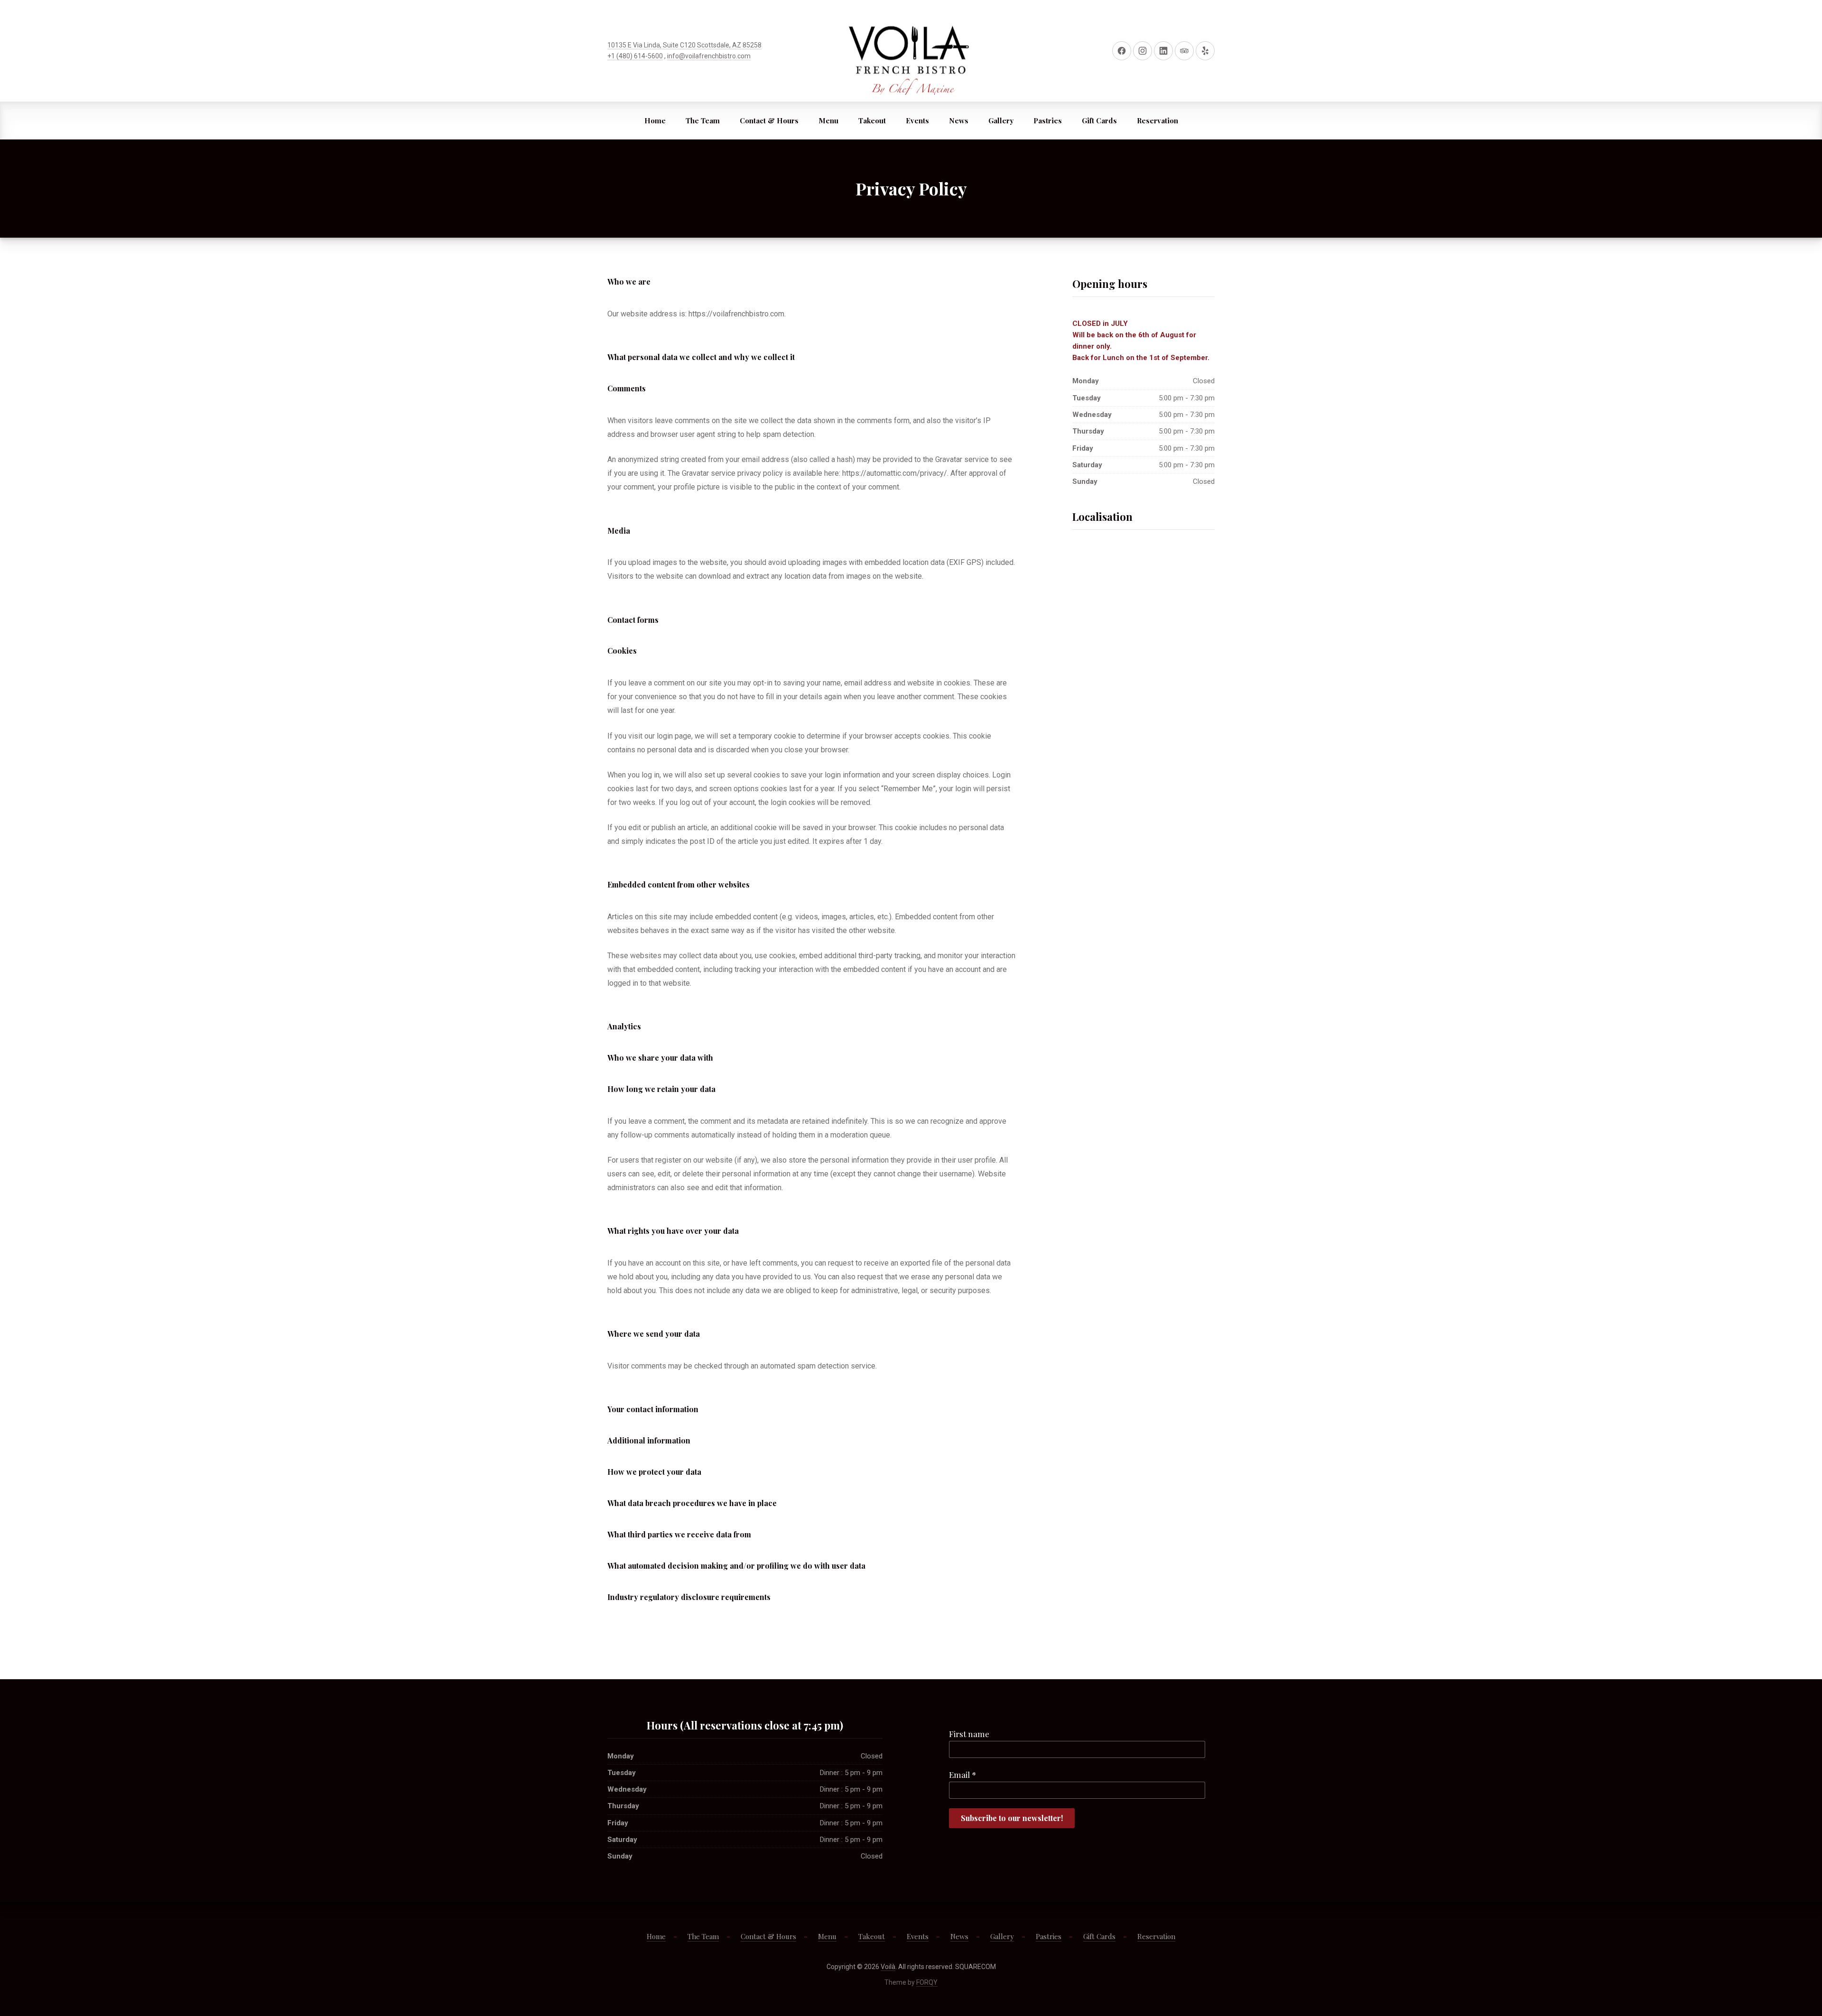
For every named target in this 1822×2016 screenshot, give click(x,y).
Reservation (1157, 120)
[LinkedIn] (1163, 51)
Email (962, 1775)
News (959, 120)
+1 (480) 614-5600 (635, 56)
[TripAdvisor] (1184, 51)
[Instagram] (1143, 51)
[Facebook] (1122, 51)
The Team (703, 120)
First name (969, 1734)
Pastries (1048, 120)
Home (655, 120)
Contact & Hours (769, 120)
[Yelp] (1205, 51)
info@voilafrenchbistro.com (709, 56)
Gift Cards (1099, 120)
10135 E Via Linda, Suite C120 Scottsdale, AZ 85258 (684, 45)
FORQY (927, 1982)
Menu (828, 120)
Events (917, 120)
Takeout (872, 120)
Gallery (1001, 120)
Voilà (888, 1967)
